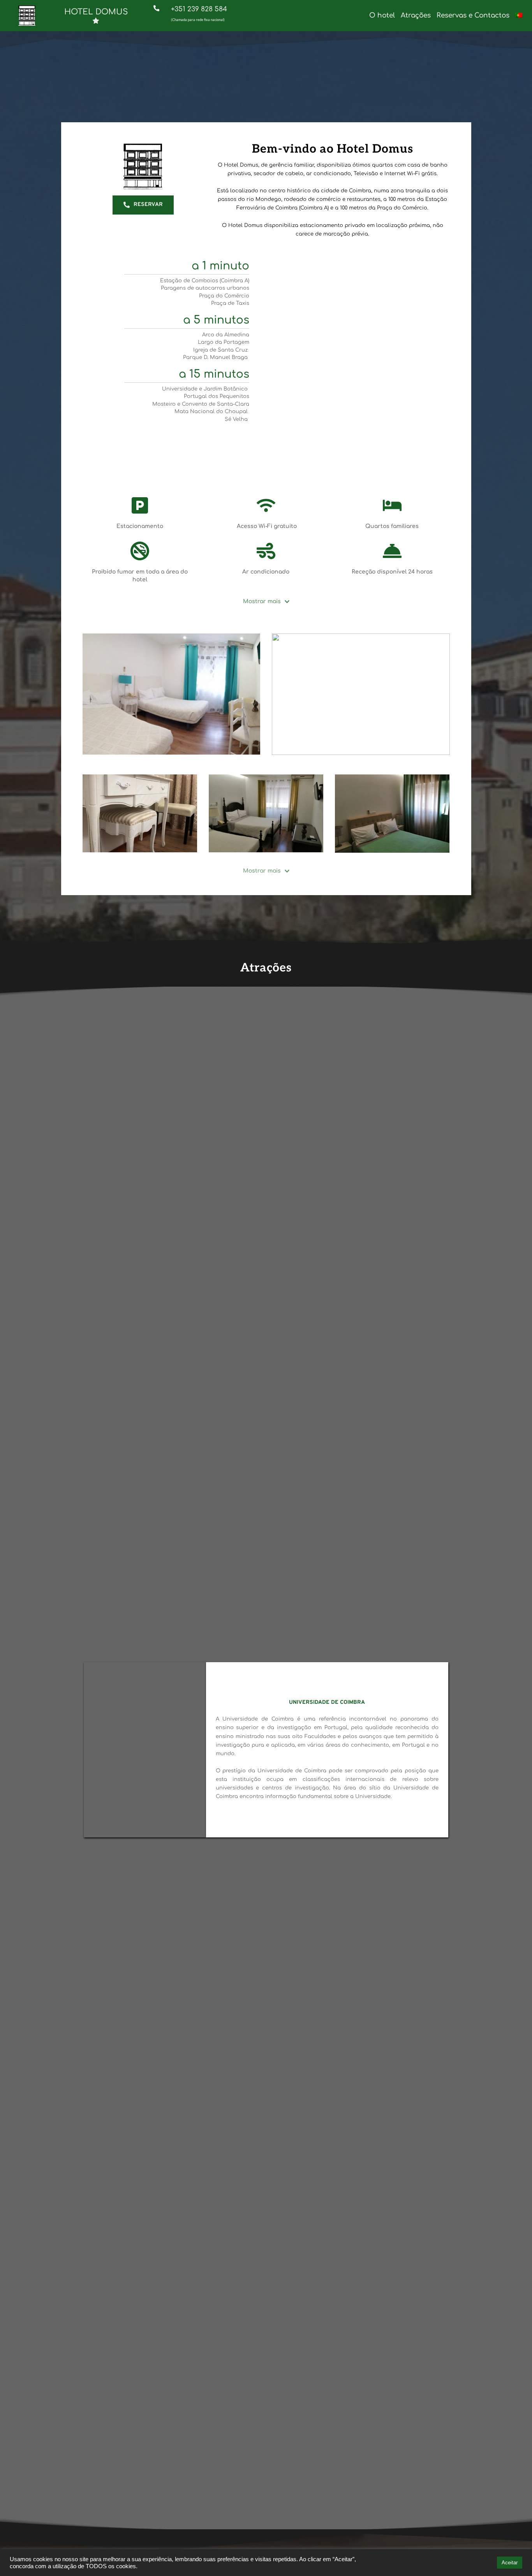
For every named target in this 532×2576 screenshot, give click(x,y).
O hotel (382, 15)
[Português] (519, 15)
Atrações (416, 15)
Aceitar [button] (510, 2563)
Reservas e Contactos (473, 15)
